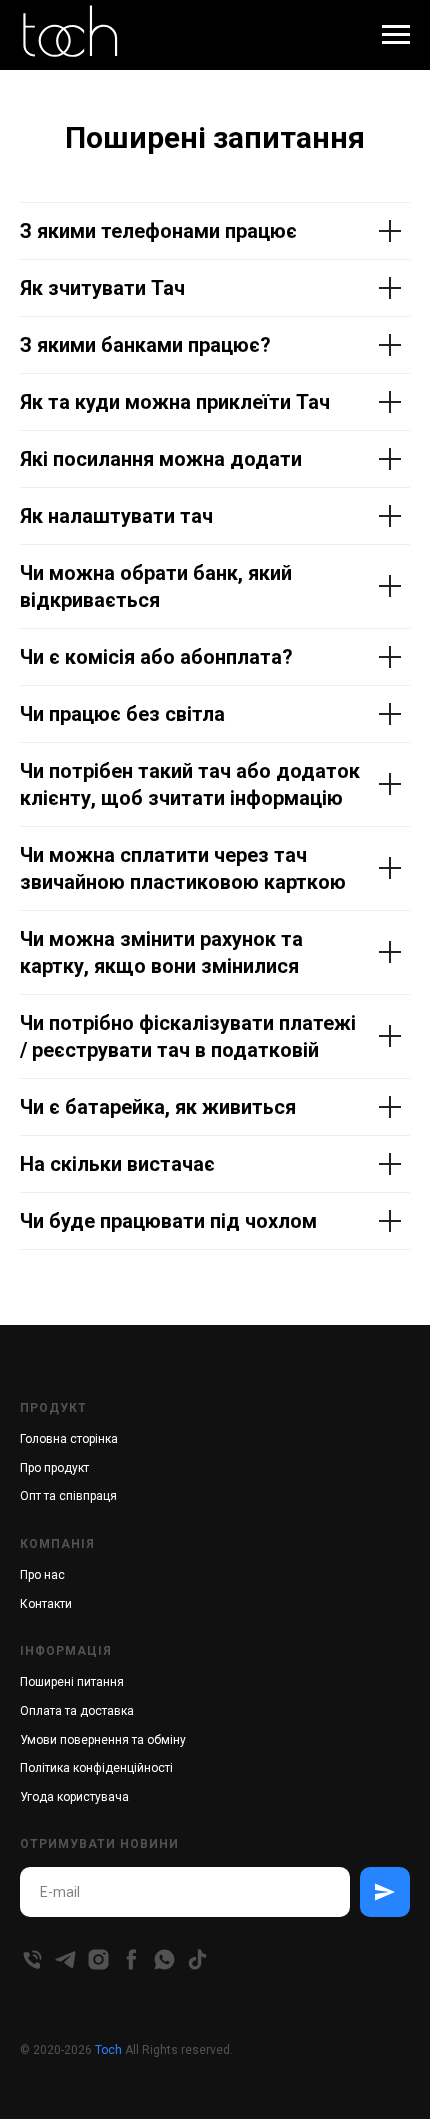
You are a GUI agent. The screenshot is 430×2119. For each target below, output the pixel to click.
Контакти (46, 1604)
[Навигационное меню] (396, 35)
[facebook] (131, 1959)
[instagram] (98, 1959)
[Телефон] (32, 1959)
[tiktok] (197, 1959)
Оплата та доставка (77, 1711)
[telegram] (65, 1959)
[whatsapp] (164, 1959)
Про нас (42, 1575)
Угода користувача (74, 1797)
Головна (43, 1439)
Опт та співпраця (68, 1496)
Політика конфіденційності (96, 1768)
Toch (108, 2050)
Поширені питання (72, 1682)
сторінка (94, 1439)
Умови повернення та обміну (103, 1740)
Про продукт (54, 1468)
